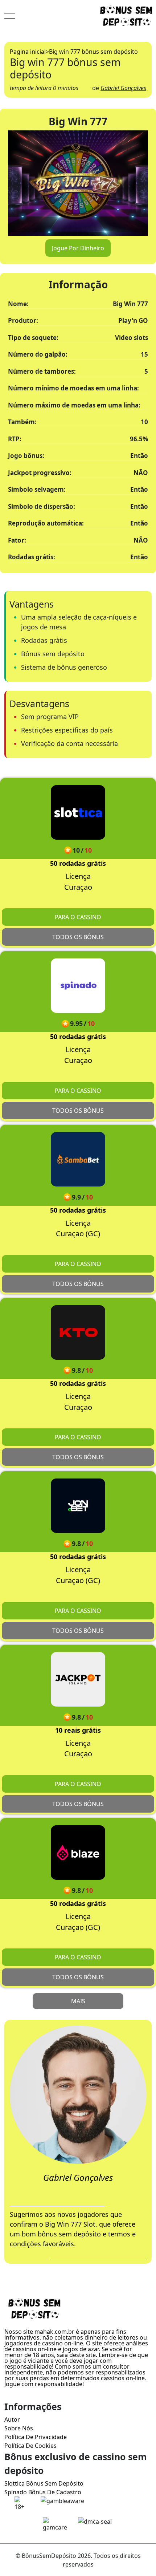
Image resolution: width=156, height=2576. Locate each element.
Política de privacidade (36, 2437)
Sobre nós (19, 2428)
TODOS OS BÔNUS (78, 937)
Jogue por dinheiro (78, 248)
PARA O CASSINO (78, 917)
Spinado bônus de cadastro (43, 2492)
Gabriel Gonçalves (123, 88)
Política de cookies (30, 2446)
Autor (12, 2419)
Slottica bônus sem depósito (44, 2483)
